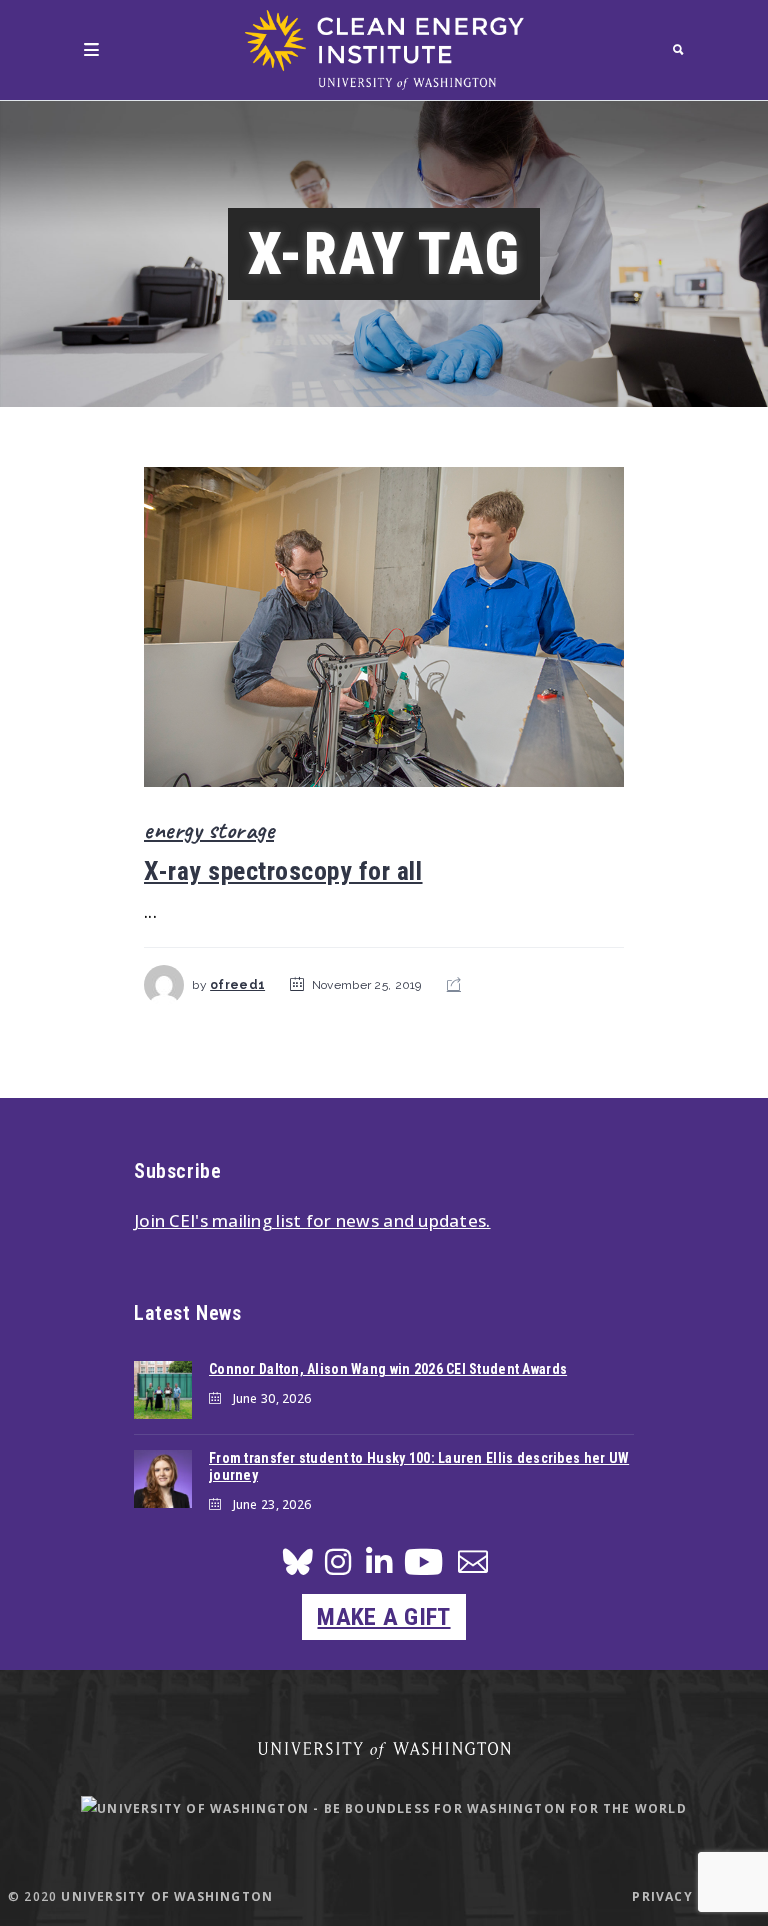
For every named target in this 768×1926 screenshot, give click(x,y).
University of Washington (167, 1896)
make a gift (383, 1617)
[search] (678, 49)
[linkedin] (379, 1567)
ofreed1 (237, 985)
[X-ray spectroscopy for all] (384, 627)
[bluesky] (298, 1567)
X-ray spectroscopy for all (283, 871)
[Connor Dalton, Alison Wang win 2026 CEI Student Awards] (163, 1390)
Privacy (662, 1896)
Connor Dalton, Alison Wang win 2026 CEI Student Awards (388, 1369)
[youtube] (423, 1569)
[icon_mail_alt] (473, 1565)
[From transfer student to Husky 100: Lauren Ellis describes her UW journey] (163, 1479)
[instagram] (338, 1567)
